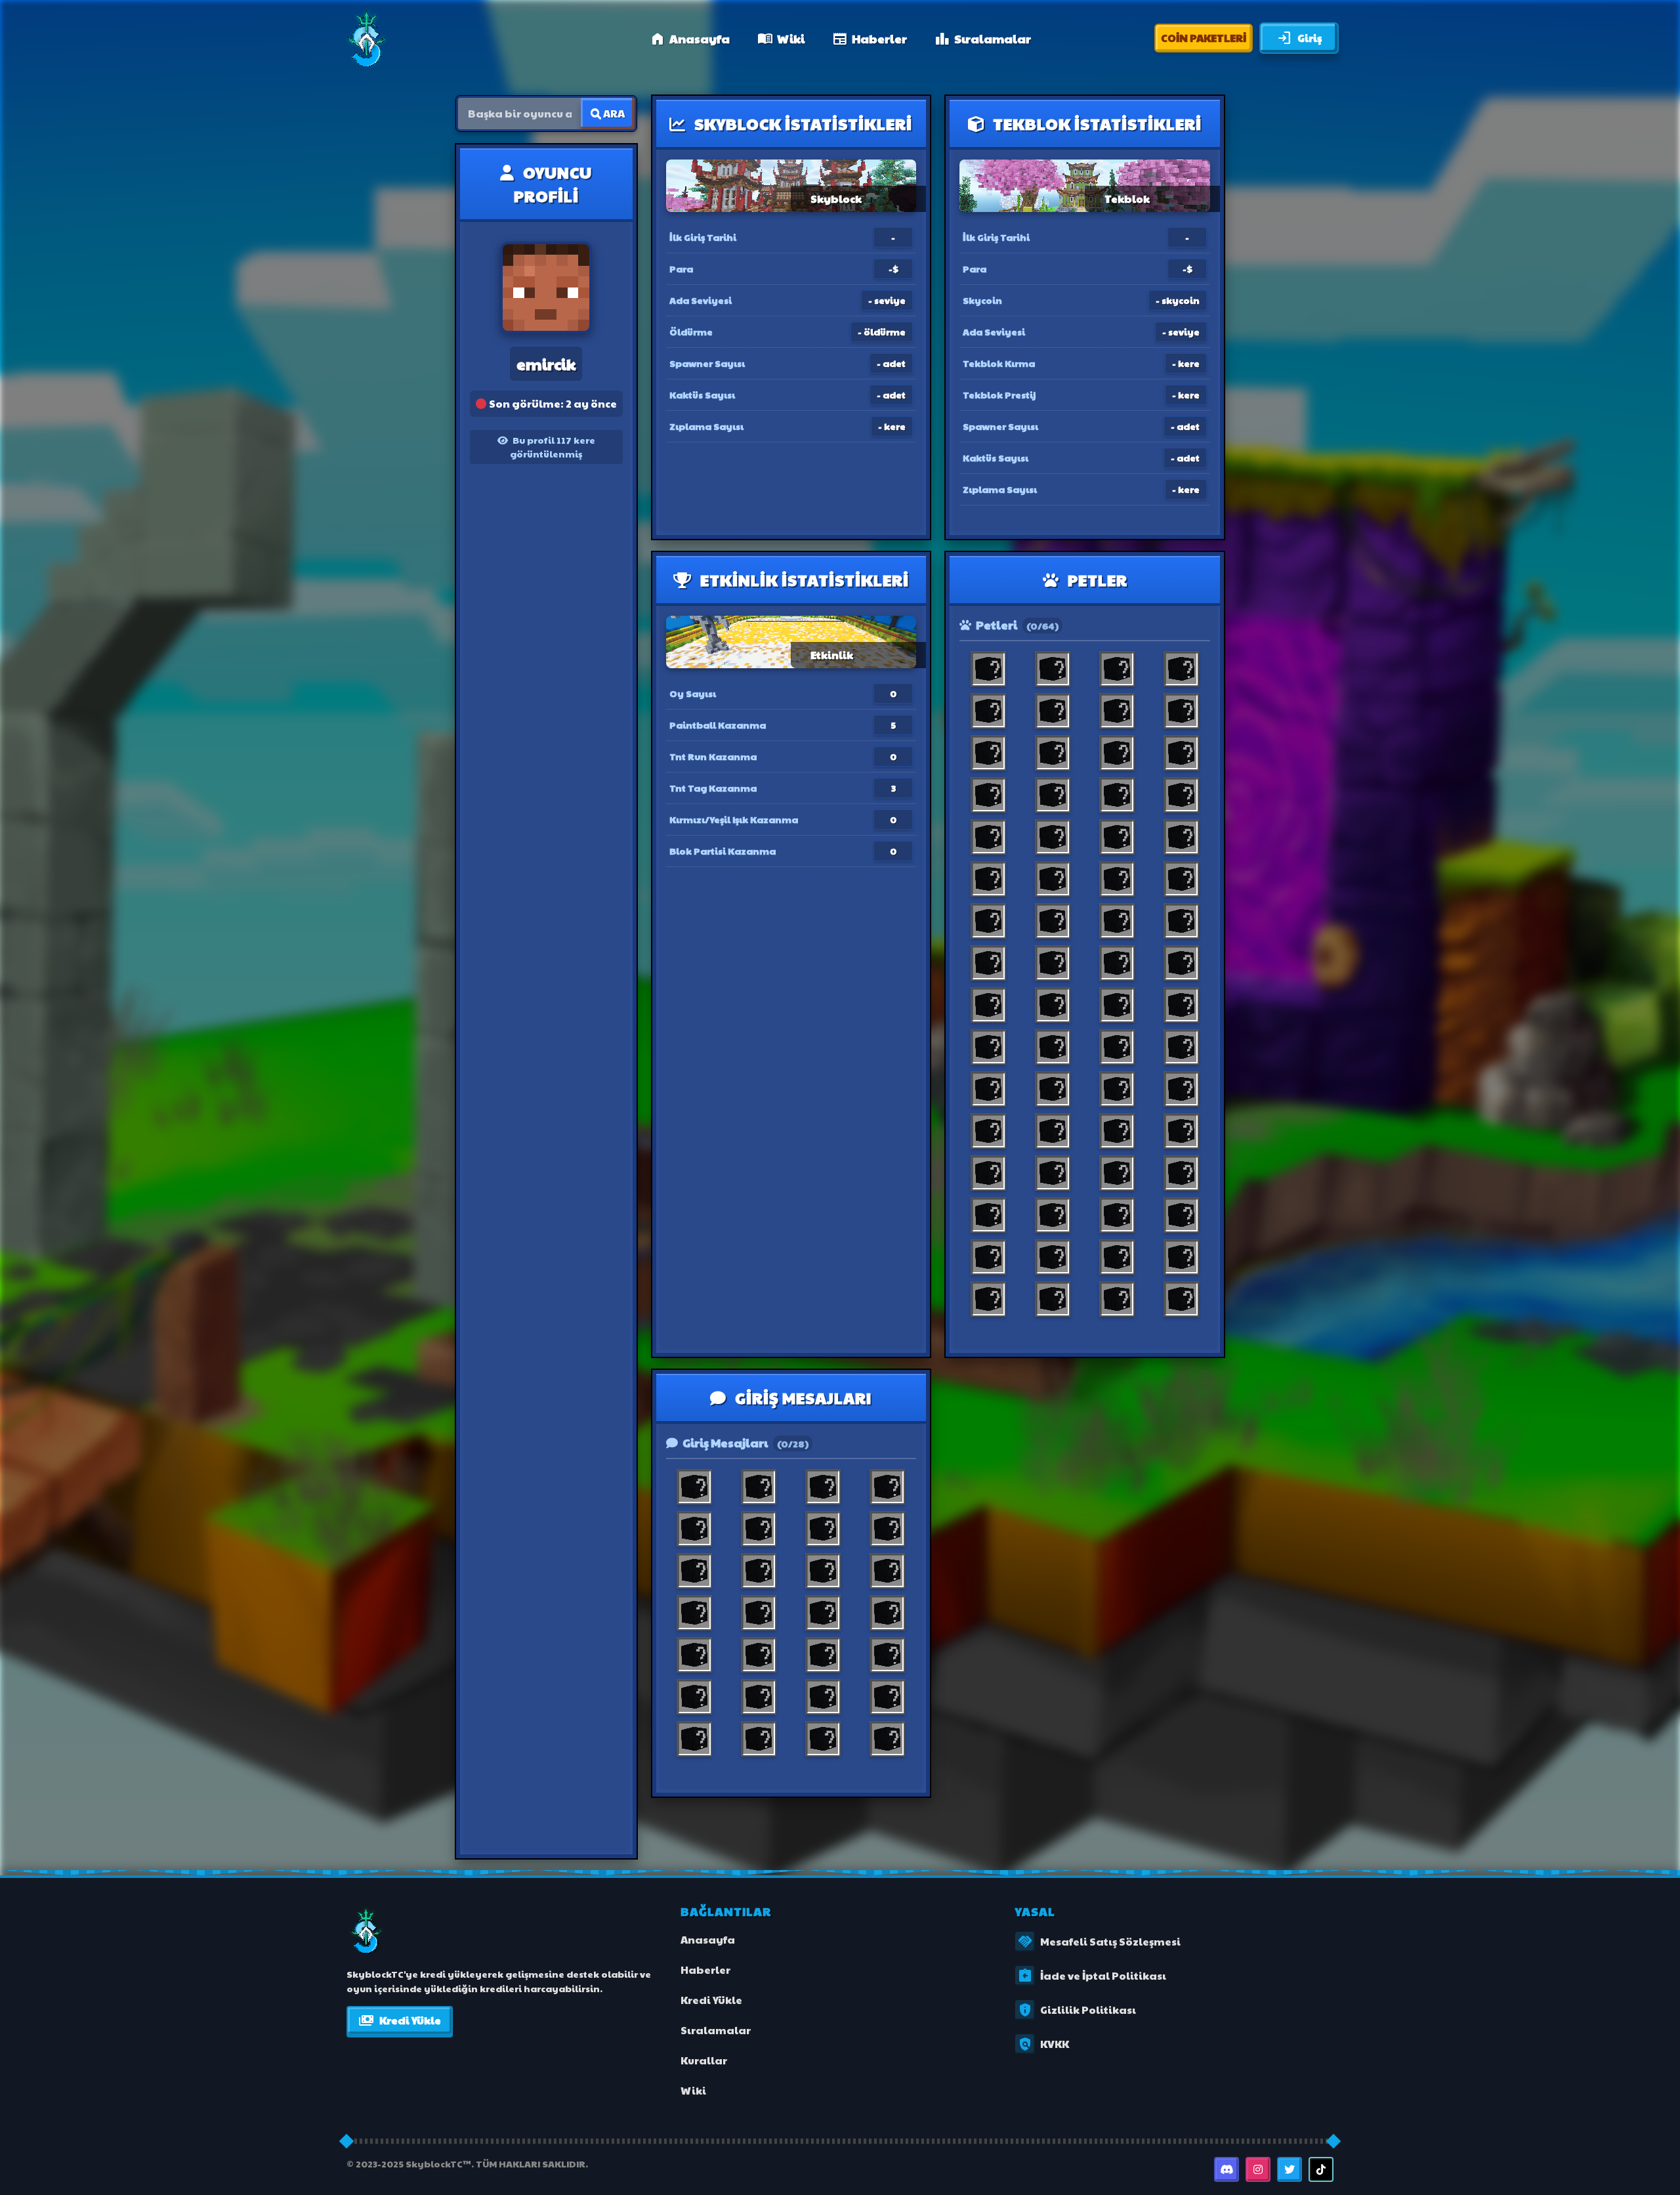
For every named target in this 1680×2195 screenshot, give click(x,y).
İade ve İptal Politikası (1092, 1976)
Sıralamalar (983, 38)
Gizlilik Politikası (1077, 2010)
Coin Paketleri (1204, 38)
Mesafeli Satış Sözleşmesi (1099, 1942)
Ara (613, 113)
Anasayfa (690, 38)
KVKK (1043, 2044)
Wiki (781, 38)
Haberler (870, 38)
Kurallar (704, 2060)
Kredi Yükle (400, 2020)
